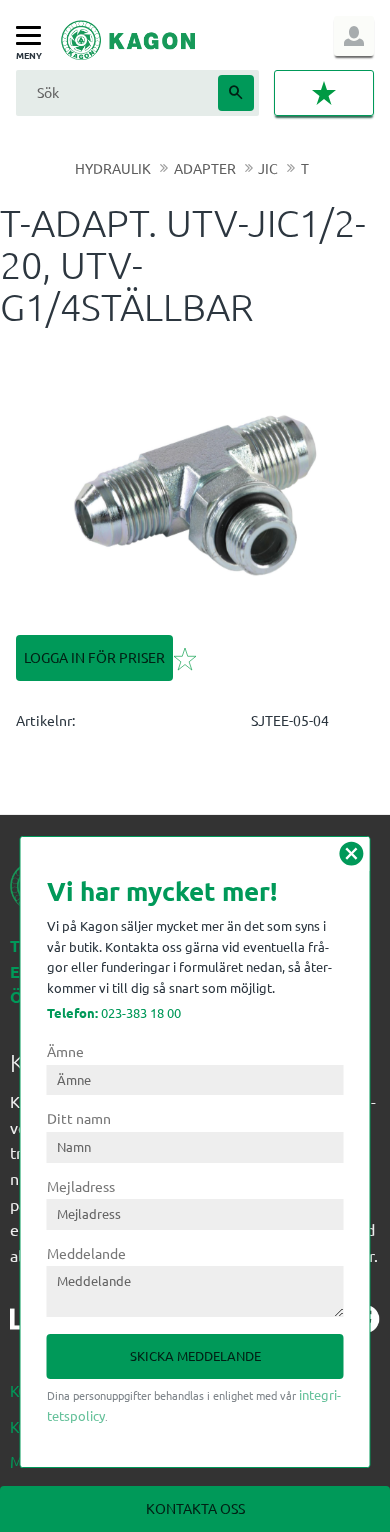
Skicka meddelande (195, 1355)
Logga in (354, 36)
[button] (33, 36)
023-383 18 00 (114, 1012)
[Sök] (236, 93)
